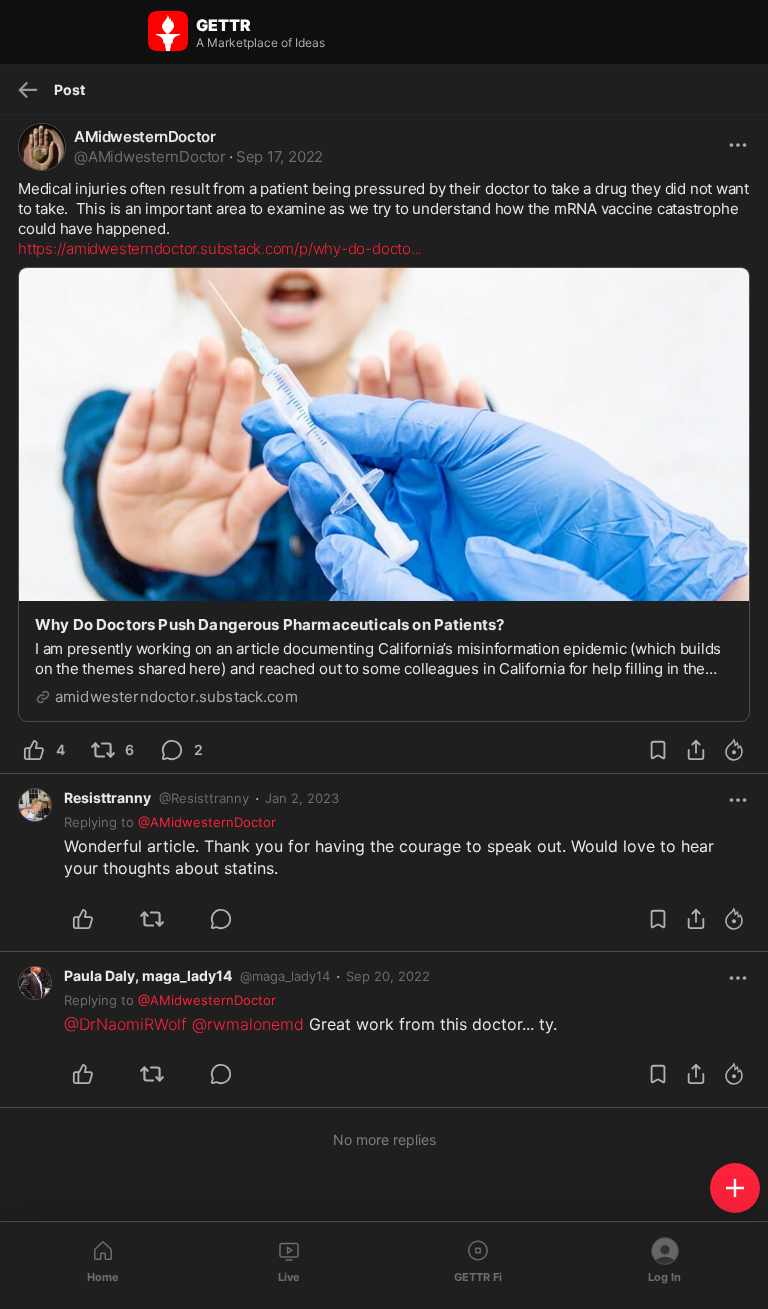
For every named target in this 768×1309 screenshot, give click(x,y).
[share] (696, 750)
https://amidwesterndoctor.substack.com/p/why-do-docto (220, 248)
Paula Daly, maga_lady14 (148, 975)
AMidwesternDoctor (145, 136)
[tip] (734, 750)
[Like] (94, 919)
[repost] (163, 919)
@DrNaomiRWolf (125, 1024)
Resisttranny (107, 797)
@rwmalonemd (248, 1024)
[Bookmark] (658, 750)
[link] (302, 798)
